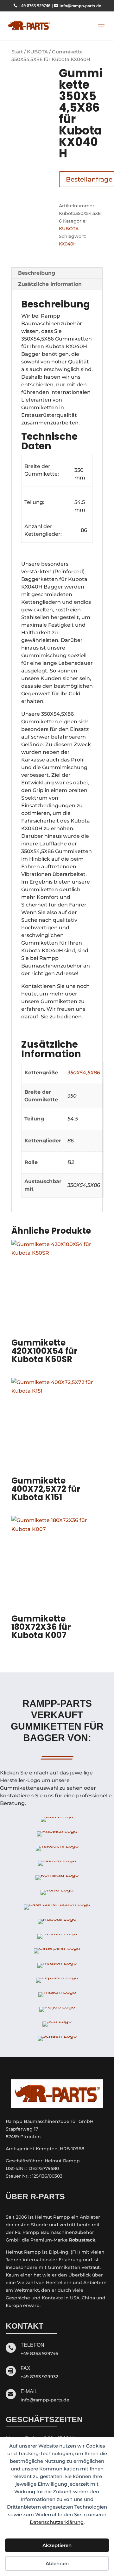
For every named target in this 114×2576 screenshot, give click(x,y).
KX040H (68, 244)
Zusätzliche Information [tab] (50, 284)
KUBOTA (37, 52)
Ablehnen (57, 2563)
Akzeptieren (57, 2545)
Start (17, 52)
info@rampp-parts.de (78, 6)
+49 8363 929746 (32, 6)
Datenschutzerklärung (57, 2522)
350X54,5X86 (84, 1073)
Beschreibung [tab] (37, 273)
